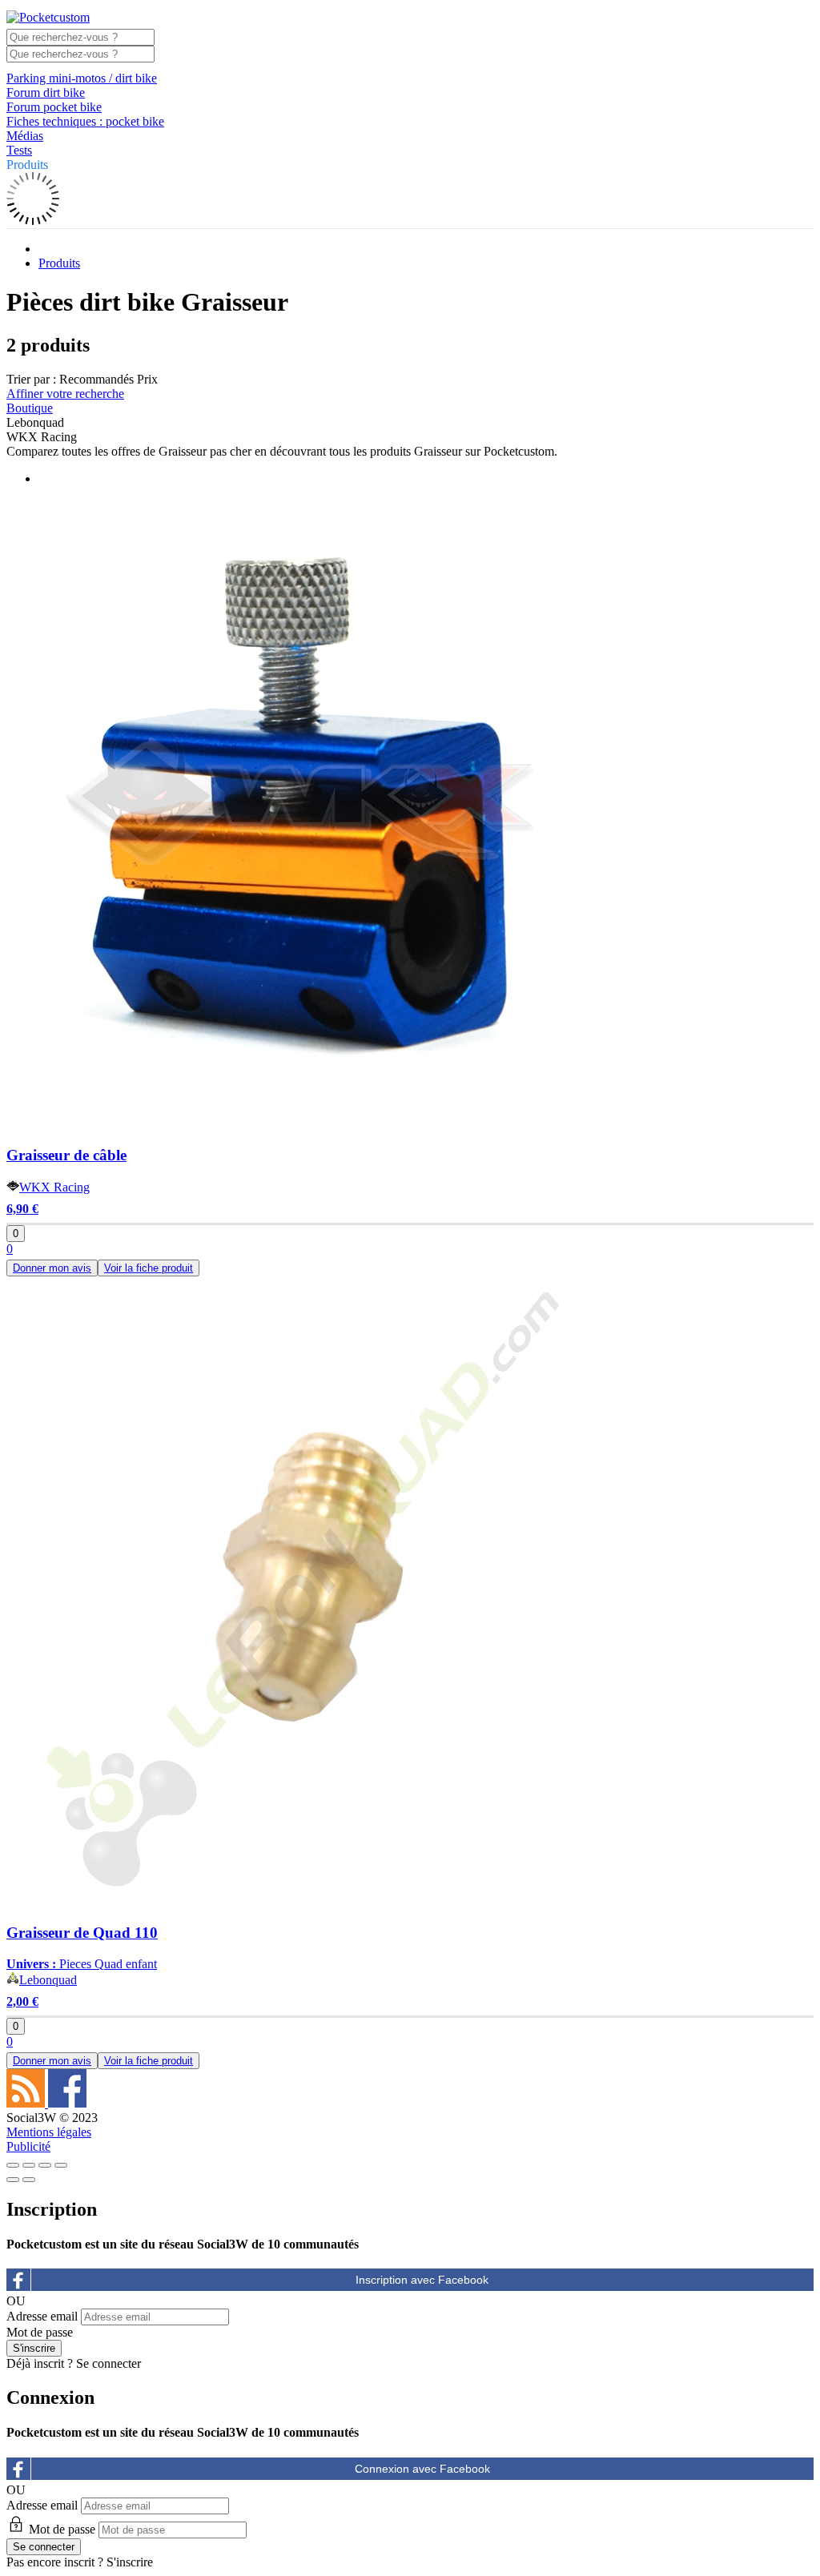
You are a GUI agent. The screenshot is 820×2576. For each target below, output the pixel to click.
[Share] (29, 2165)
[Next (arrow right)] (29, 2180)
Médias (25, 136)
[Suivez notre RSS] (27, 2103)
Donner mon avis (52, 1268)
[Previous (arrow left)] (13, 2180)
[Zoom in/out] (61, 2165)
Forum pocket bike (54, 107)
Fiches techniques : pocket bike (85, 121)
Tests (19, 150)
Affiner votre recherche (65, 394)
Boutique (30, 408)
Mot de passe (40, 2332)
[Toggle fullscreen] (45, 2165)
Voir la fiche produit (149, 1268)
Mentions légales (49, 2132)
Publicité (28, 2146)
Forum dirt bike (46, 92)
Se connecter (109, 2363)
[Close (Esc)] (13, 2165)
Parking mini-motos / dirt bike (82, 78)
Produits (27, 165)
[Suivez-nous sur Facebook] (67, 2103)
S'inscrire (130, 2562)
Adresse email (42, 2316)
